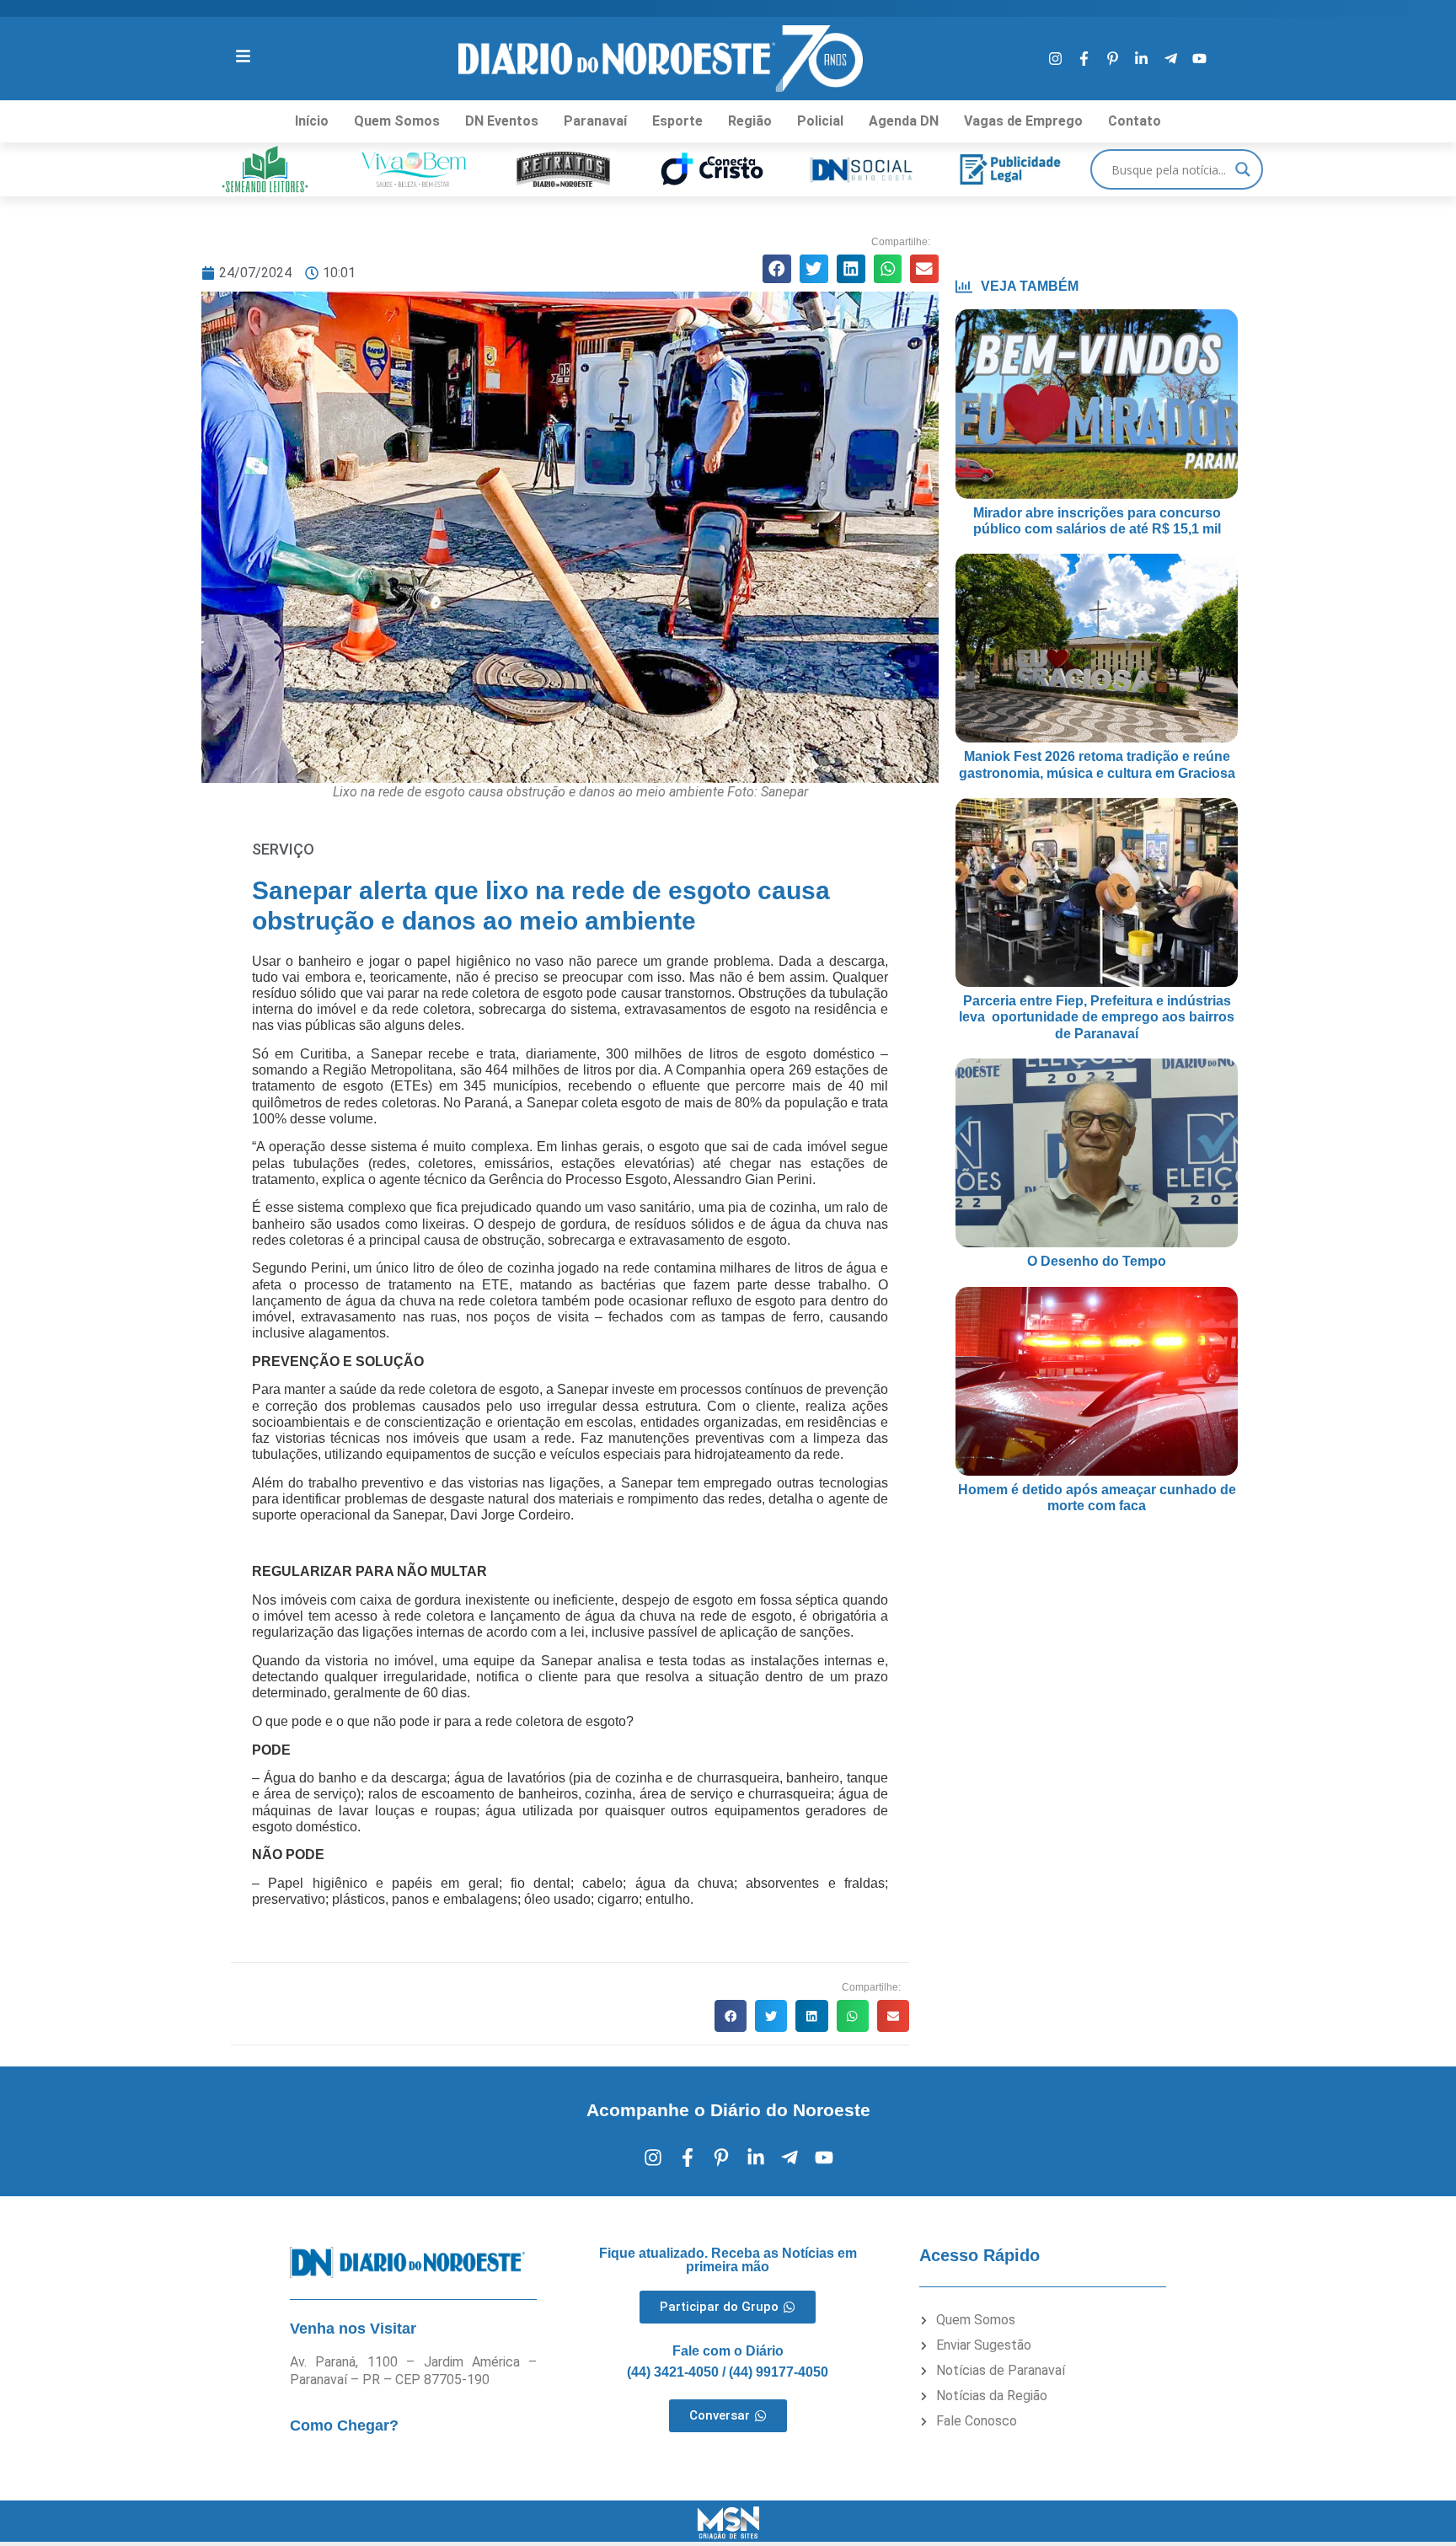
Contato (1135, 121)
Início (312, 121)
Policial (820, 121)
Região (750, 121)
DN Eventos (502, 121)
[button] (777, 269)
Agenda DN (904, 121)
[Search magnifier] (1243, 169)
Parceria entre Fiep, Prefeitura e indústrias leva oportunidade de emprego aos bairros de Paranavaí (1097, 1017)
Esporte (677, 121)
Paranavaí (595, 121)
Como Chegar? (344, 2425)
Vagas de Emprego (1023, 121)
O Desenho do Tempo (1097, 1261)
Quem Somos (397, 121)
